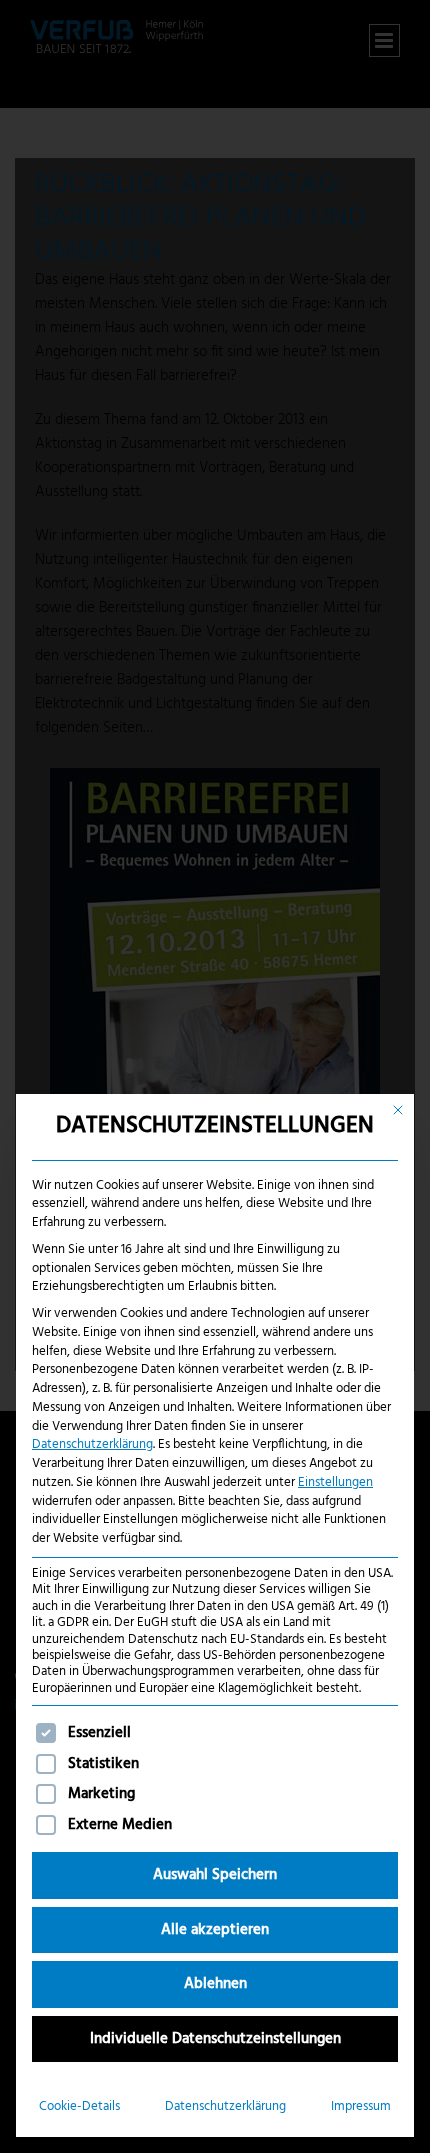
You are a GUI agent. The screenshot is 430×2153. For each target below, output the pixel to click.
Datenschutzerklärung (92, 1444)
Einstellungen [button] (335, 1482)
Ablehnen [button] (215, 1984)
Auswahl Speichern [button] (215, 1875)
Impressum (361, 2106)
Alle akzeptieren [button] (215, 1930)
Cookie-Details (79, 2106)
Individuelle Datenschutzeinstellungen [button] (215, 2039)
